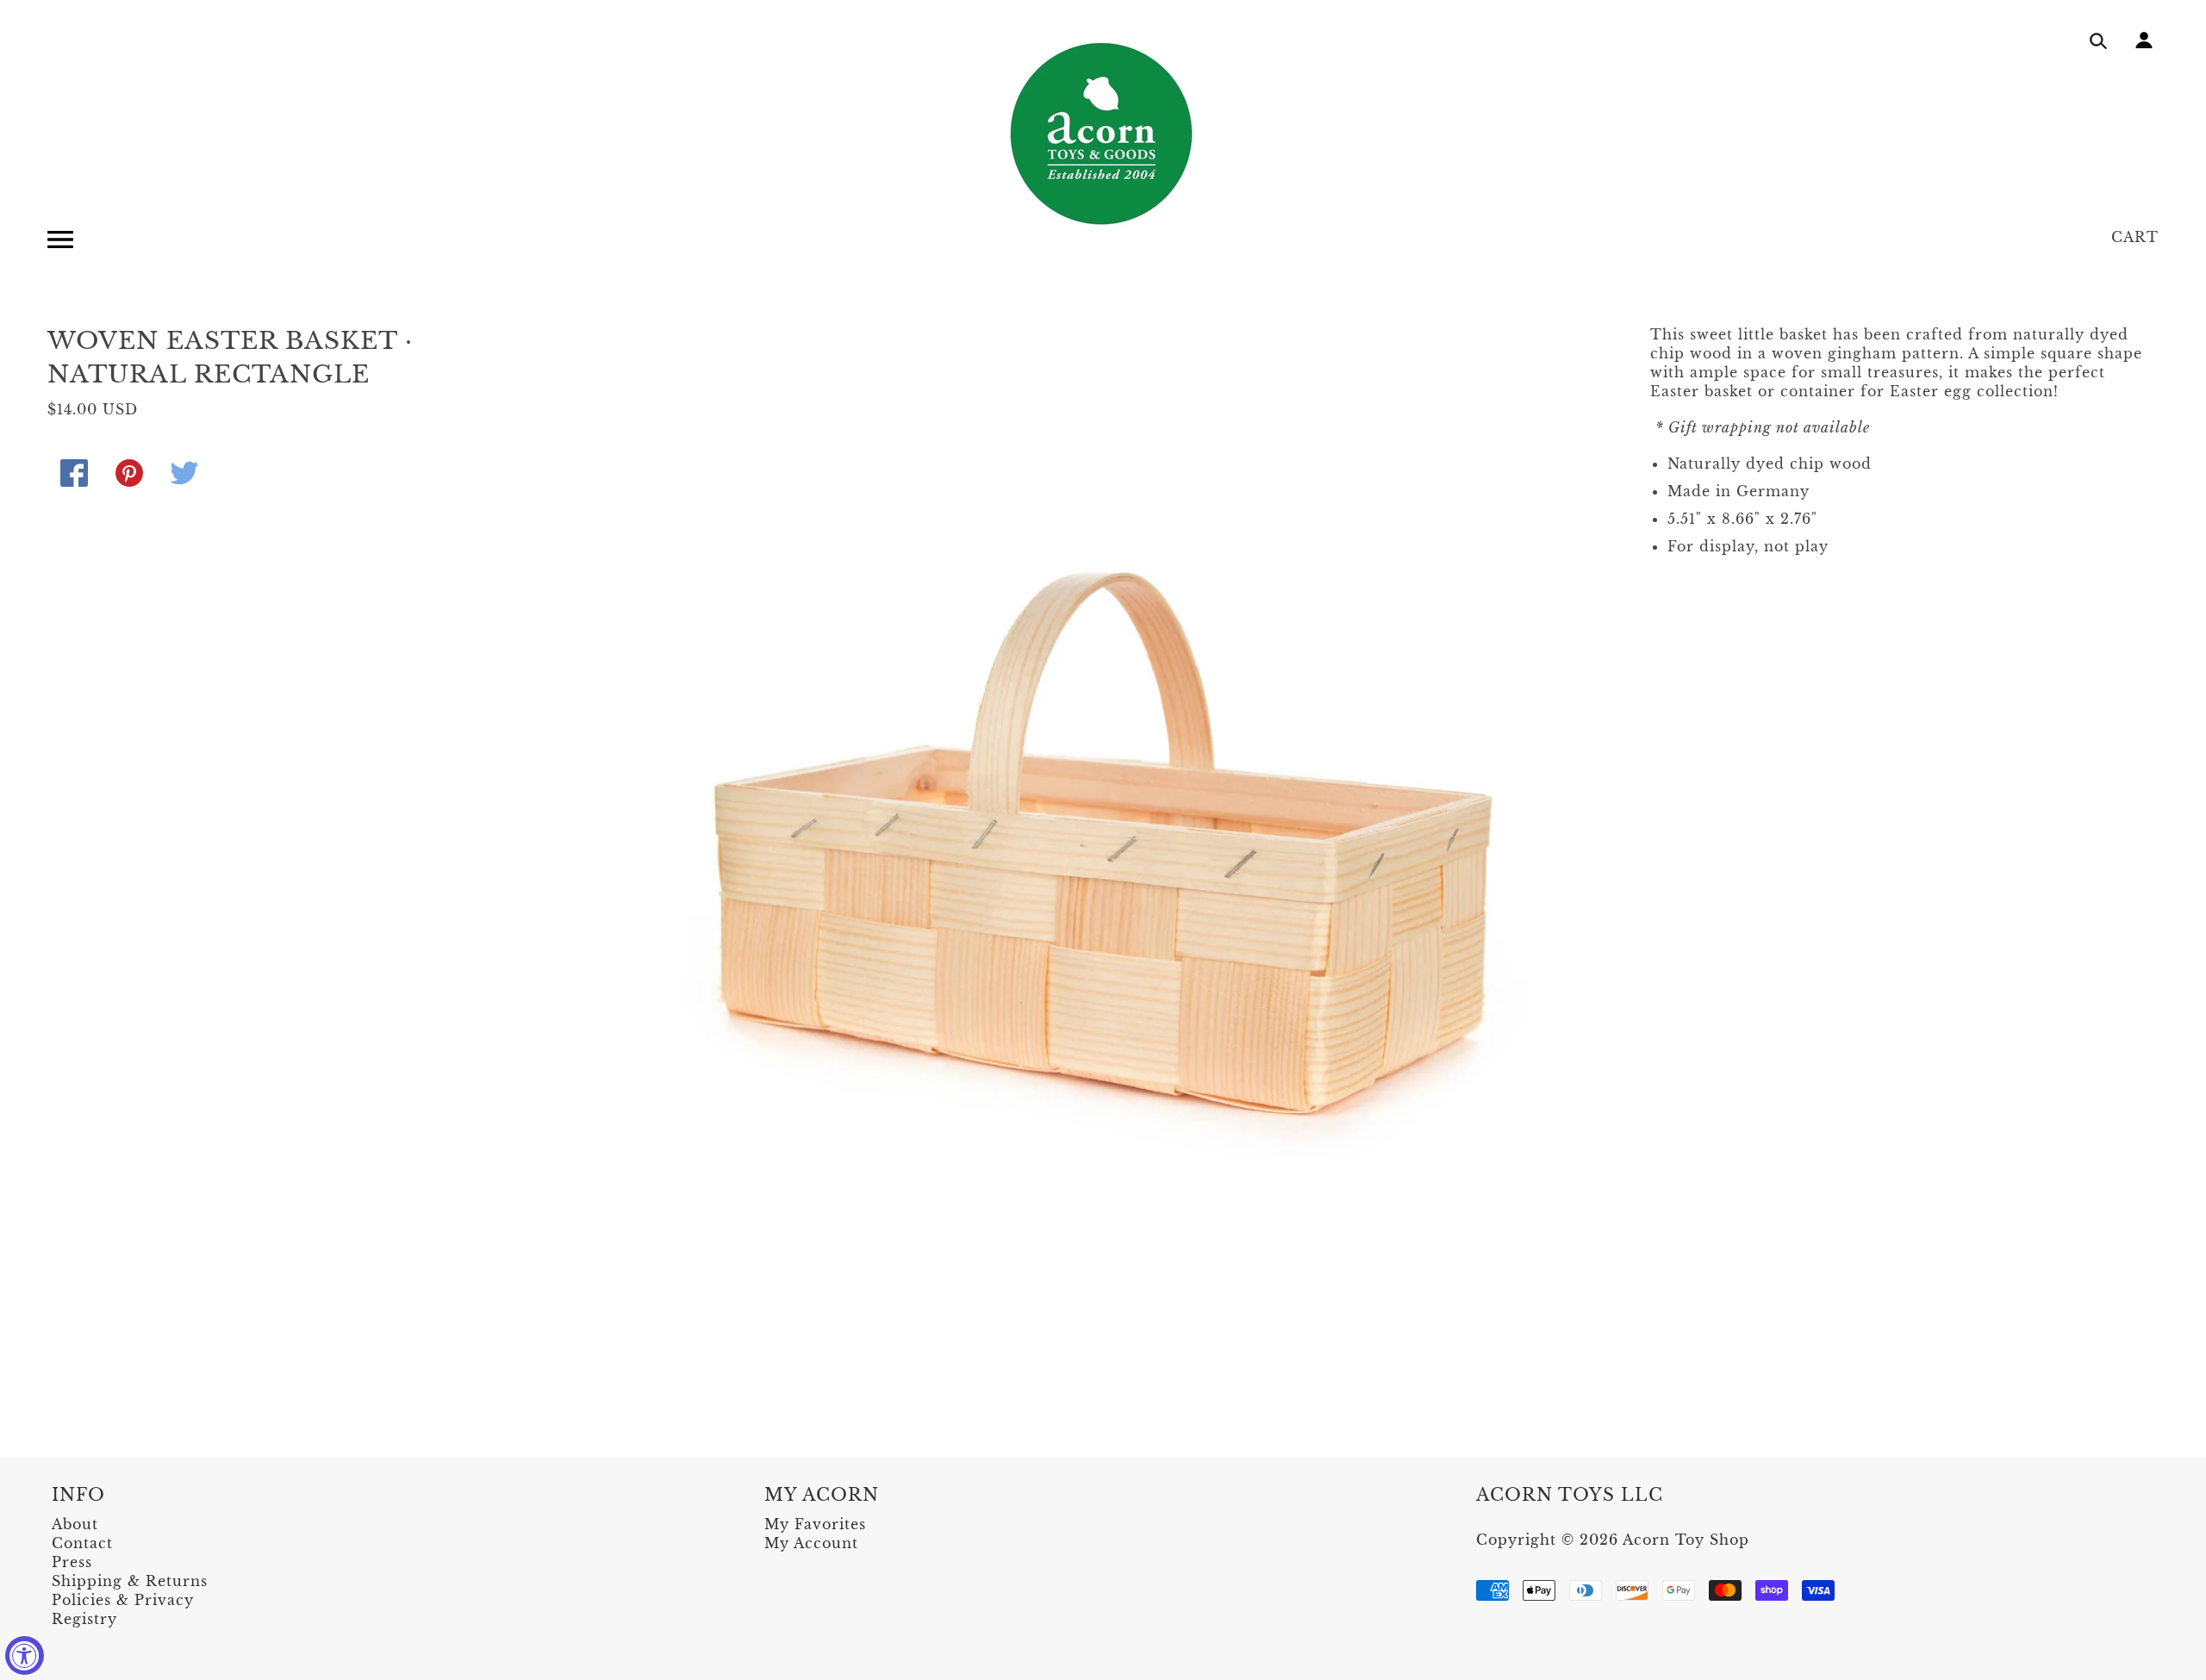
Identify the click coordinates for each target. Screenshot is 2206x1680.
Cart (2135, 237)
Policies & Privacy (123, 1600)
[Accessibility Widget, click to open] (25, 1655)
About (75, 1524)
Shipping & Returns (130, 1581)
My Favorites (815, 1524)
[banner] (1103, 134)
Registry (84, 1619)
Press (72, 1562)
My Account (811, 1543)
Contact (82, 1543)
